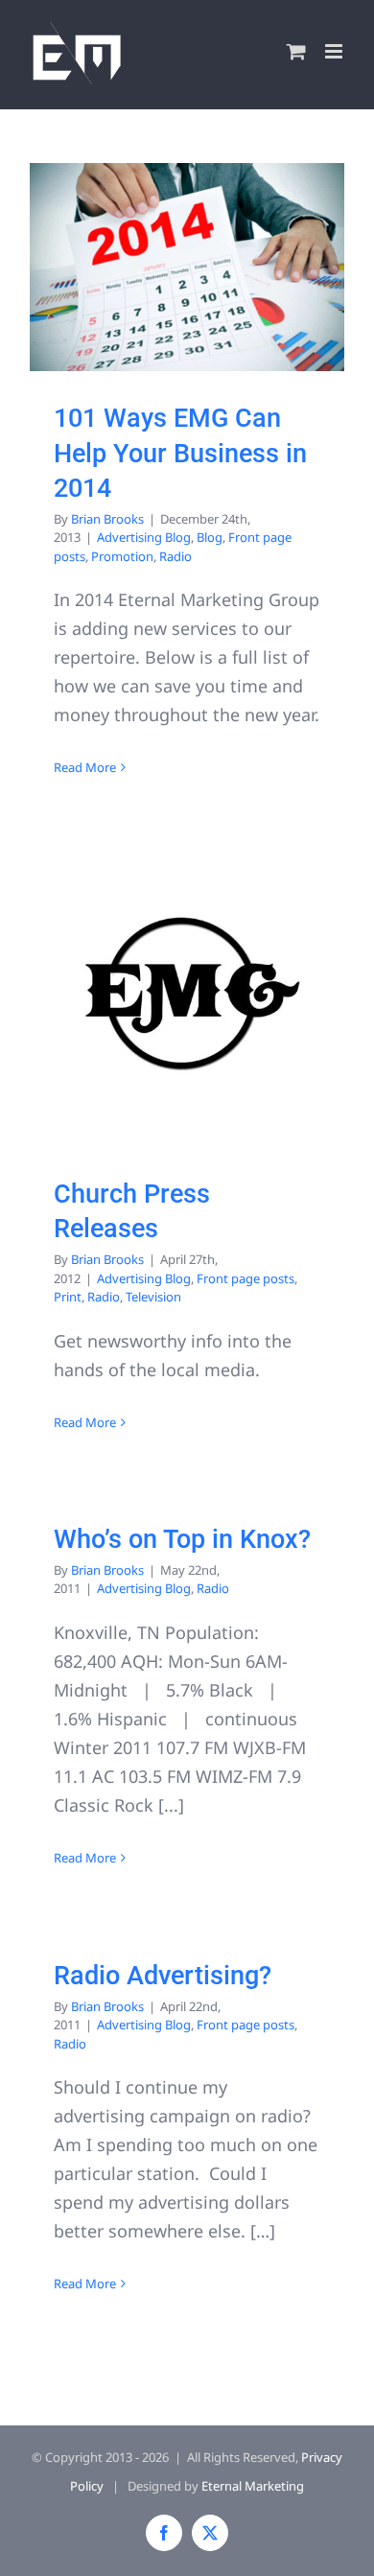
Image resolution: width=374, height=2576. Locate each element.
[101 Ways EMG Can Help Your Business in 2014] (187, 268)
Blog (210, 537)
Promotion (122, 556)
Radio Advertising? (163, 1976)
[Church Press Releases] (187, 993)
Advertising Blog (144, 537)
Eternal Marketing (253, 2486)
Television (153, 1297)
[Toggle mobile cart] (296, 51)
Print (68, 1297)
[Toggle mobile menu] (335, 51)
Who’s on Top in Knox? (182, 1539)
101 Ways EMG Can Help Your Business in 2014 (180, 453)
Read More (85, 767)
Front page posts (245, 1278)
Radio (175, 556)
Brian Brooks (107, 519)
